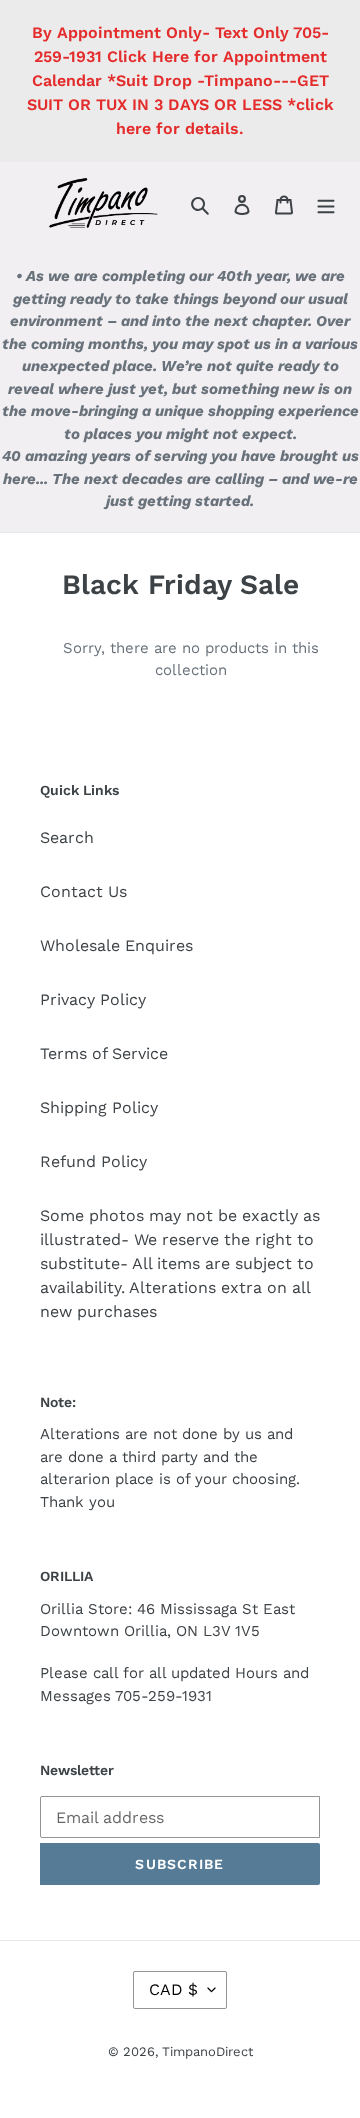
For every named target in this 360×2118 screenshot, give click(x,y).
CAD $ (173, 1989)
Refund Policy (93, 1161)
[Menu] (326, 204)
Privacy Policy (93, 999)
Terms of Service (104, 1053)
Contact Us (83, 891)
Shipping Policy (99, 1107)
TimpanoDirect (207, 2051)
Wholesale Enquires (116, 945)
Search (67, 837)
